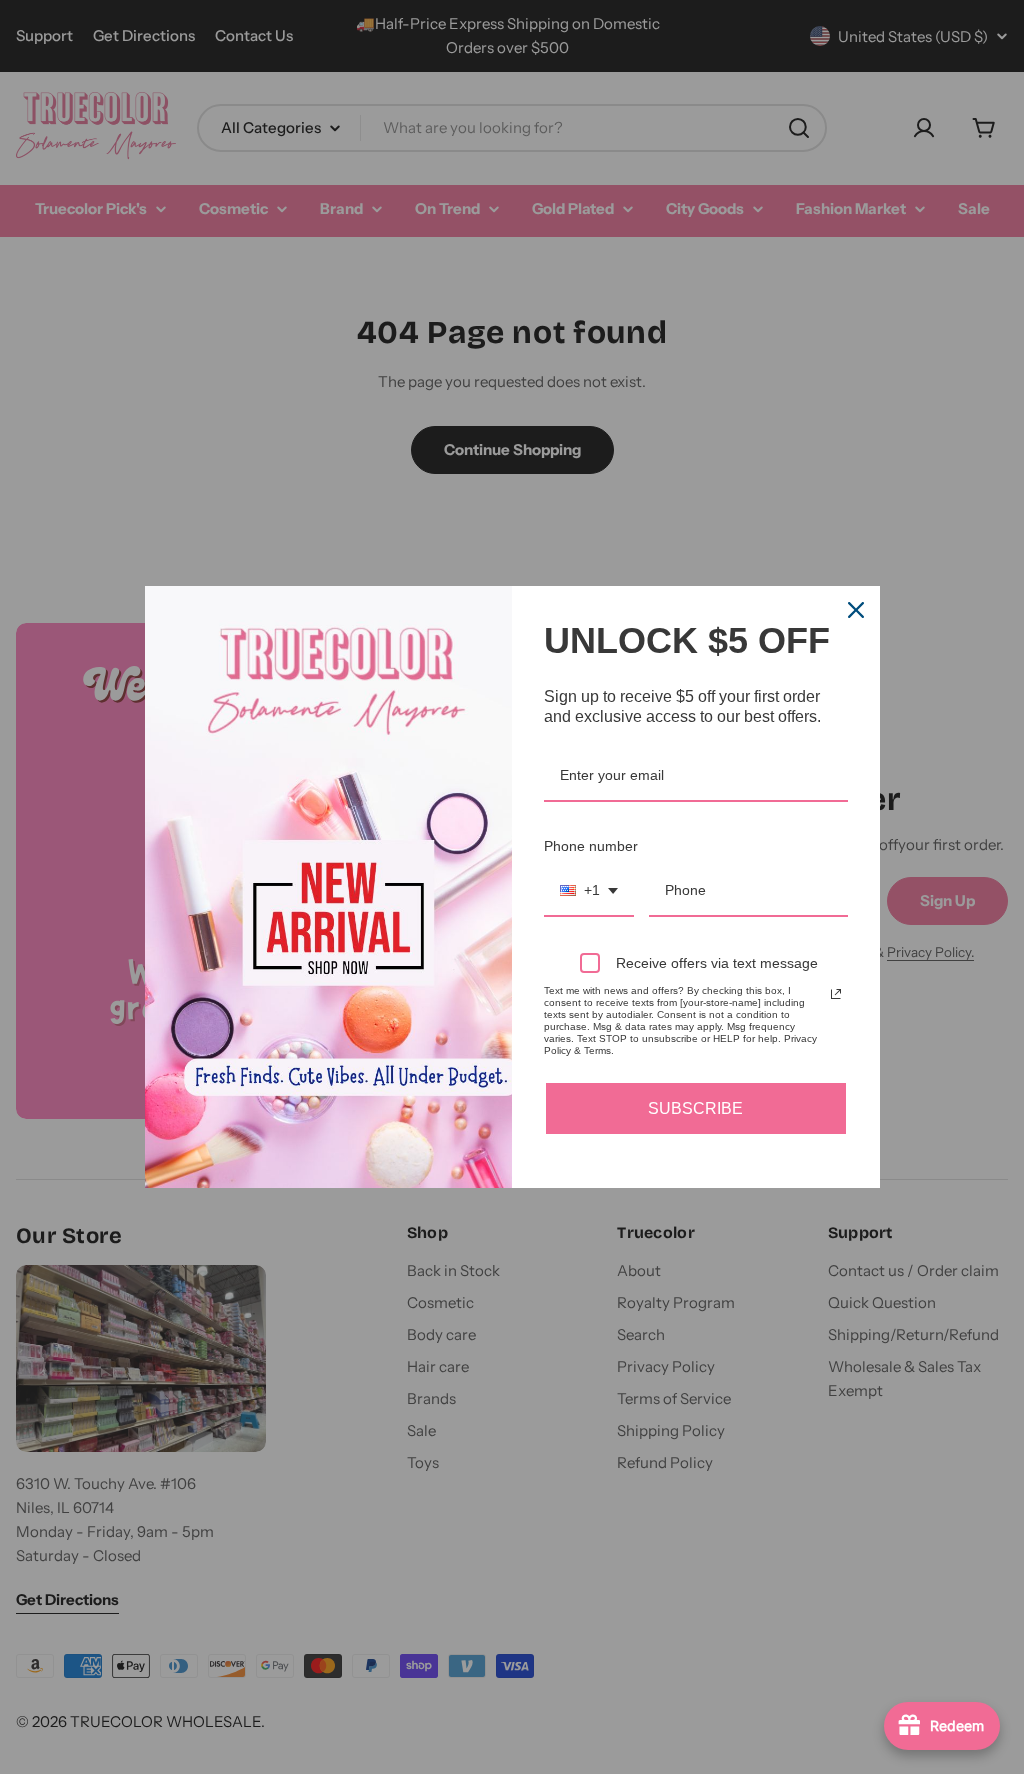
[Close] (856, 610)
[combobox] (589, 891)
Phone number (591, 846)
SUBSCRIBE (695, 1108)
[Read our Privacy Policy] (836, 994)
